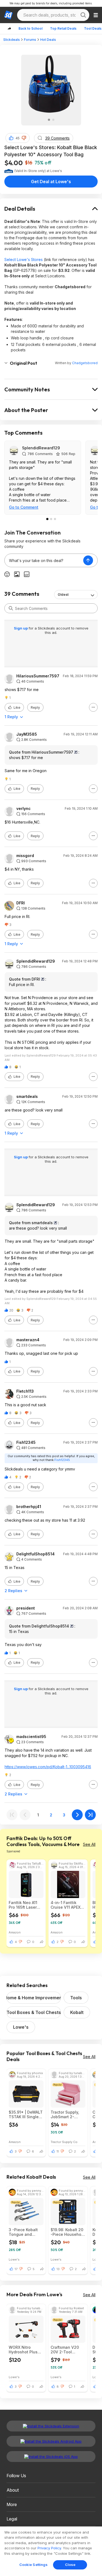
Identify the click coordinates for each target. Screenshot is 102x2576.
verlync (24, 809)
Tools (76, 1998)
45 (18, 138)
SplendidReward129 (41, 448)
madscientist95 (31, 1737)
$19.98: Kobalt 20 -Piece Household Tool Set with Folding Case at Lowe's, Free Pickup (68, 2232)
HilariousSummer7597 (38, 676)
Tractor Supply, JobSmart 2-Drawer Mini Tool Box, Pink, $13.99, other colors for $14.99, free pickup (67, 2114)
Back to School (30, 28)
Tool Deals (93, 28)
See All (89, 1844)
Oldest (63, 595)
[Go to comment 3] (55, 519)
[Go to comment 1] (47, 519)
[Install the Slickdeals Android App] (51, 2441)
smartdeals (27, 1097)
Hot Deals (48, 40)
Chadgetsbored (85, 363)
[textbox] (44, 560)
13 (58, 2269)
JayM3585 (27, 734)
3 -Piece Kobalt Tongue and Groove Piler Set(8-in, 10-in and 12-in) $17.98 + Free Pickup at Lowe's (25, 2232)
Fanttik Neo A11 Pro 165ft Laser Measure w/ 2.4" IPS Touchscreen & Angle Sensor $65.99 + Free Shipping (25, 1905)
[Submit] (11, 608)
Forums (30, 40)
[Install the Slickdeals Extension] (51, 2426)
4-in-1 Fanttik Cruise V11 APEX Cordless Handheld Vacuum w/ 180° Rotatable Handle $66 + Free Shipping (68, 1905)
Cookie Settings (34, 2565)
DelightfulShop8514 (35, 1554)
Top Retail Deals (63, 28)
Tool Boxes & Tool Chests (34, 2012)
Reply (35, 707)
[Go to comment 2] (51, 519)
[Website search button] (83, 15)
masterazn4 (28, 1340)
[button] (24, 138)
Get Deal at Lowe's (51, 182)
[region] (51, 2551)
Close (70, 2565)
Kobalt (77, 2012)
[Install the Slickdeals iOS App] (51, 2457)
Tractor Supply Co (64, 2142)
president (26, 1608)
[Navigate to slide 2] (53, 120)
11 (58, 2151)
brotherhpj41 (29, 1507)
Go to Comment (24, 507)
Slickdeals (12, 40)
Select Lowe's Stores (24, 260)
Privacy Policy (49, 2548)
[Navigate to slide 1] (49, 120)
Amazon (15, 1932)
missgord (25, 856)
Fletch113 (25, 1391)
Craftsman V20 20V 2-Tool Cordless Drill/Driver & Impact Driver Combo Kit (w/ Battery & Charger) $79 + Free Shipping (65, 2350)
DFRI (21, 903)
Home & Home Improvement (34, 1998)
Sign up (21, 628)
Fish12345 (26, 1442)
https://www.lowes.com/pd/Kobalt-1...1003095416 (48, 1767)
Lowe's (21, 2027)
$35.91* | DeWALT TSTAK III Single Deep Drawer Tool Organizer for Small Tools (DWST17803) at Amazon (26, 2114)
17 (16, 2269)
